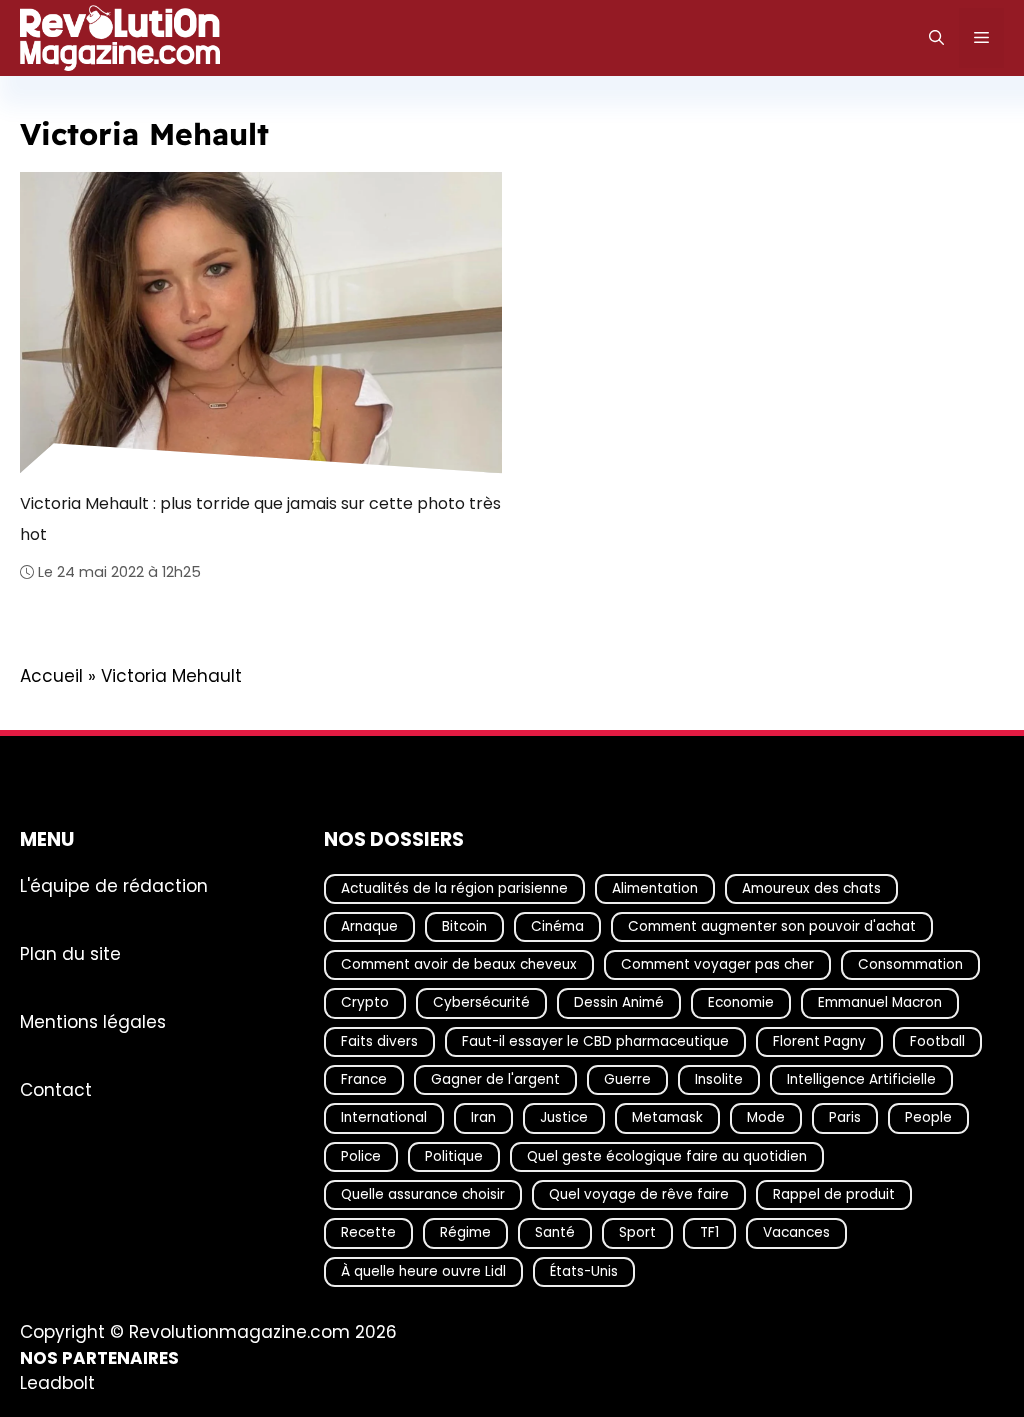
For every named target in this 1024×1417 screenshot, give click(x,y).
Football (937, 1040)
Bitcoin (464, 925)
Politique (454, 1155)
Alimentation (655, 887)
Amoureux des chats (811, 887)
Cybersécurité (481, 1002)
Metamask (667, 1117)
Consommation (910, 964)
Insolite (719, 1079)
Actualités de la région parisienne (454, 887)
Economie (741, 1002)
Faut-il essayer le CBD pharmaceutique (595, 1040)
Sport (637, 1232)
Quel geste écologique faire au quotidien (667, 1155)
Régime (465, 1232)
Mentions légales (93, 1021)
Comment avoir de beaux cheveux (459, 964)
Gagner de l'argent (495, 1079)
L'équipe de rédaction (114, 885)
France (364, 1079)
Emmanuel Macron (880, 1002)
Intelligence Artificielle (861, 1079)
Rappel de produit (834, 1194)
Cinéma (557, 925)
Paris (845, 1117)
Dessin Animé (619, 1002)
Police (361, 1155)
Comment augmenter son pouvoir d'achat (772, 925)
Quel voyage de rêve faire (639, 1194)
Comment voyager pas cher (717, 964)
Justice (564, 1117)
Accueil (51, 676)
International (384, 1117)
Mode (766, 1117)
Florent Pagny (819, 1040)
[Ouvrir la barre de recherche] (936, 38)
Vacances (796, 1232)
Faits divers (379, 1040)
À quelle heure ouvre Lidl (423, 1270)
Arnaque (369, 925)
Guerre (627, 1079)
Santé (555, 1232)
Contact (56, 1089)
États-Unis (584, 1270)
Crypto (365, 1002)
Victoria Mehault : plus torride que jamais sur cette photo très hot (260, 518)
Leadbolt (57, 1383)
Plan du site (70, 953)
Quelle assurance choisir (423, 1194)
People (928, 1117)
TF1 (709, 1232)
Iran (483, 1117)
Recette (368, 1232)
